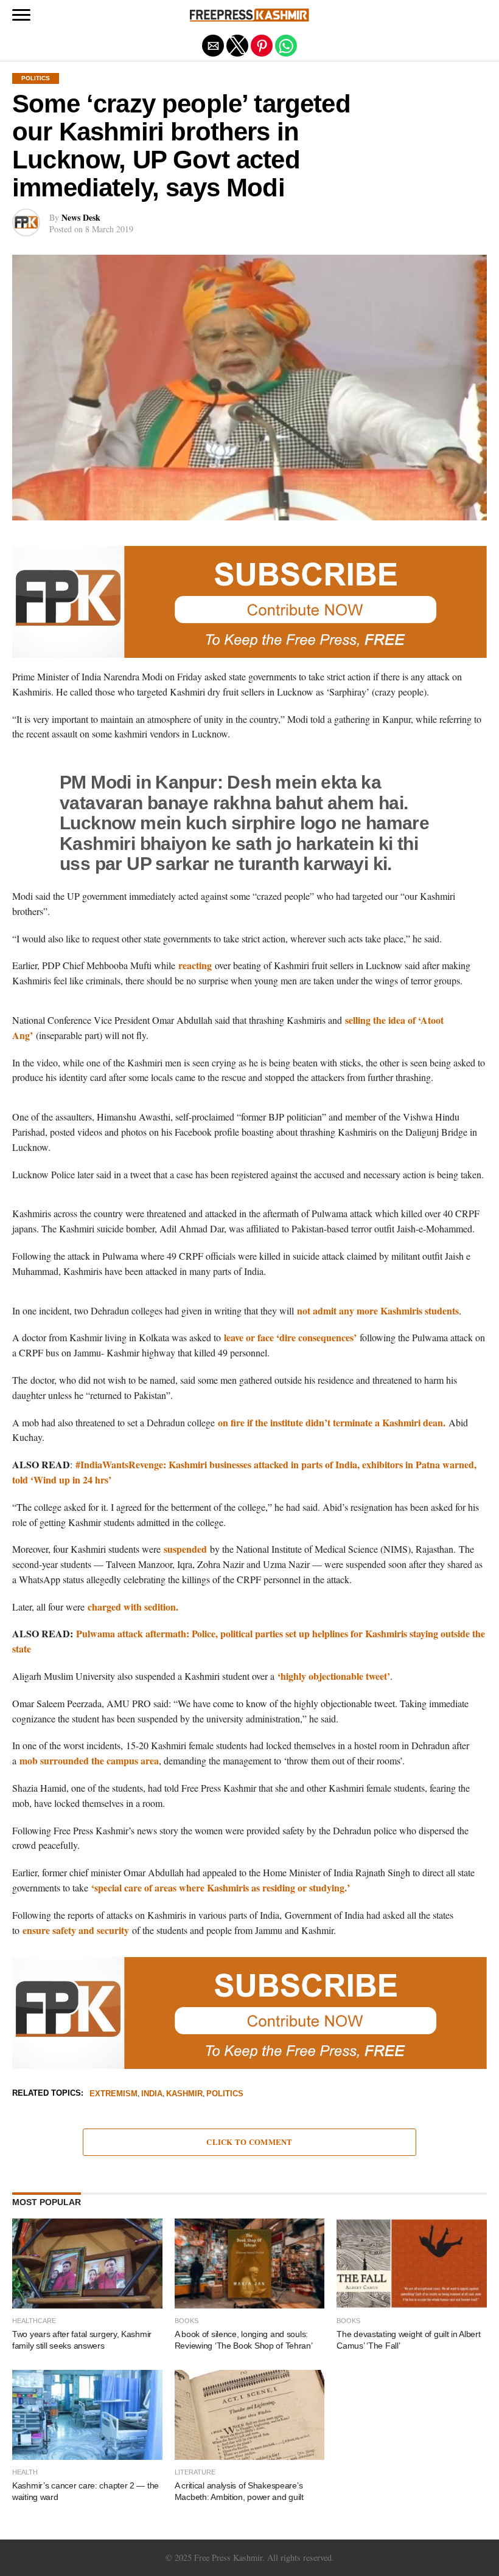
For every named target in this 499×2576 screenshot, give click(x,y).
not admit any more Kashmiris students (378, 1310)
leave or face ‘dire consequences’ (290, 1337)
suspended (185, 1549)
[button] (21, 15)
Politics (225, 2094)
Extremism (113, 2094)
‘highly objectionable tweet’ (334, 1676)
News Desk (81, 217)
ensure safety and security (76, 1930)
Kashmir (184, 2094)
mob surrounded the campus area (89, 1760)
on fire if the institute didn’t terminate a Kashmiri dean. (332, 1422)
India (152, 2094)
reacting (195, 965)
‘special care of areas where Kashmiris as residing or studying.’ (221, 1887)
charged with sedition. (134, 1607)
